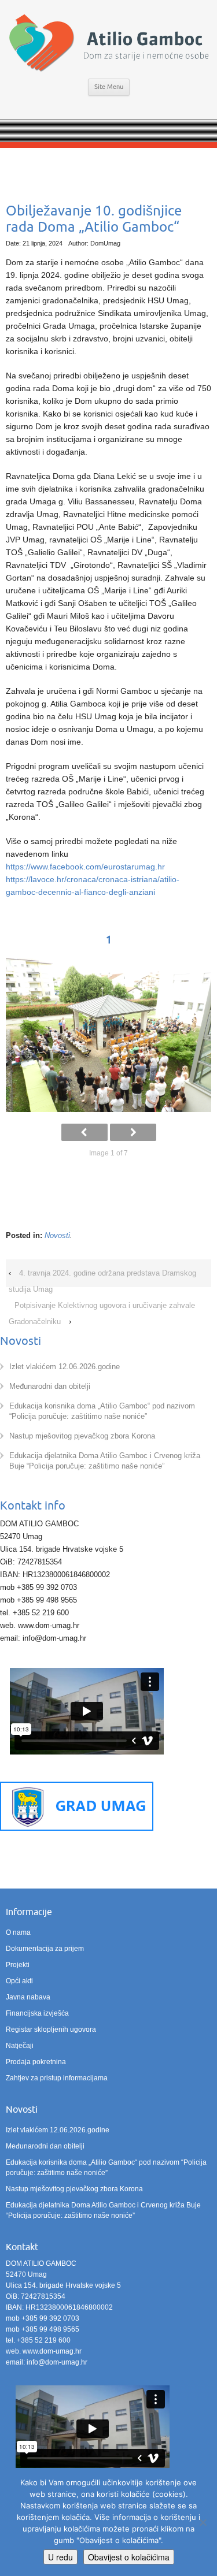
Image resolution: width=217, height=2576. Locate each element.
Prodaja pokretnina (36, 2062)
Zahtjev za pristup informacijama (57, 2078)
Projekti (18, 1965)
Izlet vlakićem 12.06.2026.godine (65, 1367)
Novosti (57, 1235)
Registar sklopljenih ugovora (51, 2029)
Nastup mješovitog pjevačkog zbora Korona (82, 1436)
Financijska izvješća (37, 2013)
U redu (60, 2557)
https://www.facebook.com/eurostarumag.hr (85, 867)
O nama (18, 1932)
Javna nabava (28, 1997)
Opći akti (19, 1981)
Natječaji (20, 2046)
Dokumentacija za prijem (45, 1949)
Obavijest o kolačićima (129, 2557)
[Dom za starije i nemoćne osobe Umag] (108, 44)
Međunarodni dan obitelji (50, 1386)
